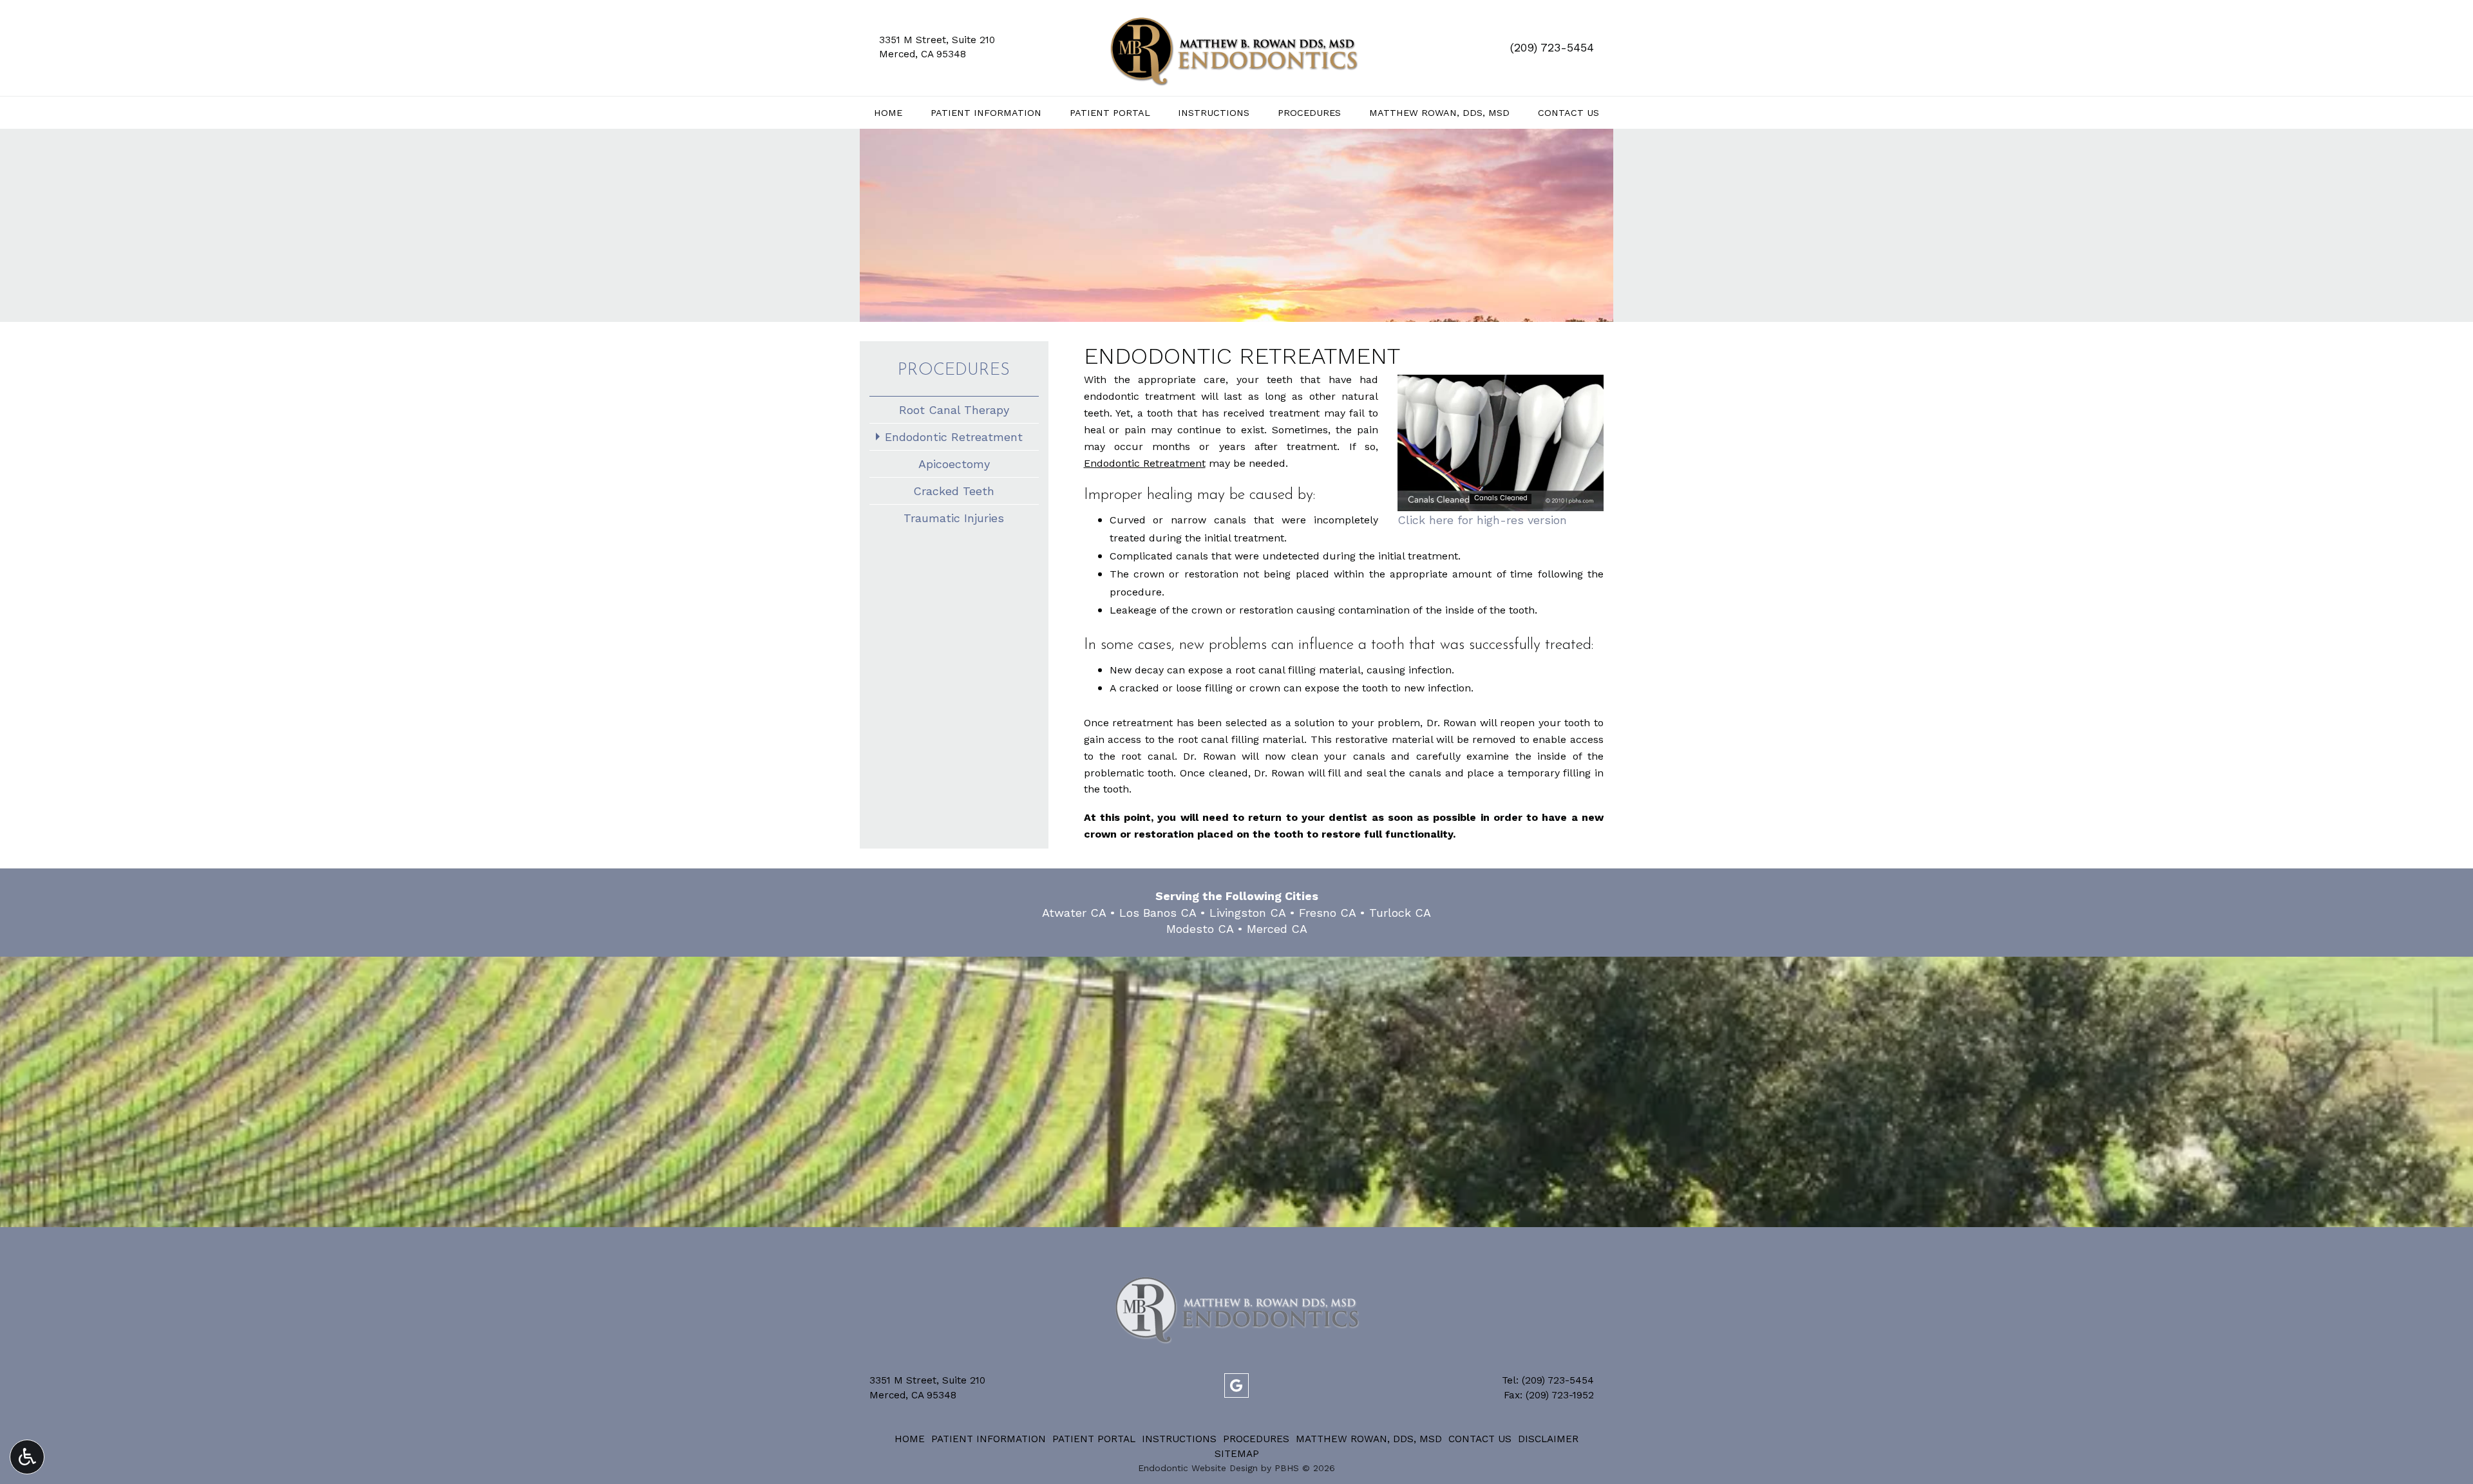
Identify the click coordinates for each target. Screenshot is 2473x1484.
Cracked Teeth (954, 491)
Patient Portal (1110, 113)
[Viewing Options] (27, 1457)
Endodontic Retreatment (954, 437)
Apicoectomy (954, 464)
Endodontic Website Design (1198, 1468)
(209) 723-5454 (1552, 47)
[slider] (1500, 502)
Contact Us (1568, 113)
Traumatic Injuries (954, 518)
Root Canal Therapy (954, 410)
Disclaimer (1548, 1439)
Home (888, 113)
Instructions (1214, 113)
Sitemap (1237, 1454)
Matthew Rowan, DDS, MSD (1439, 113)
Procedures (1309, 113)
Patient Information (986, 113)
